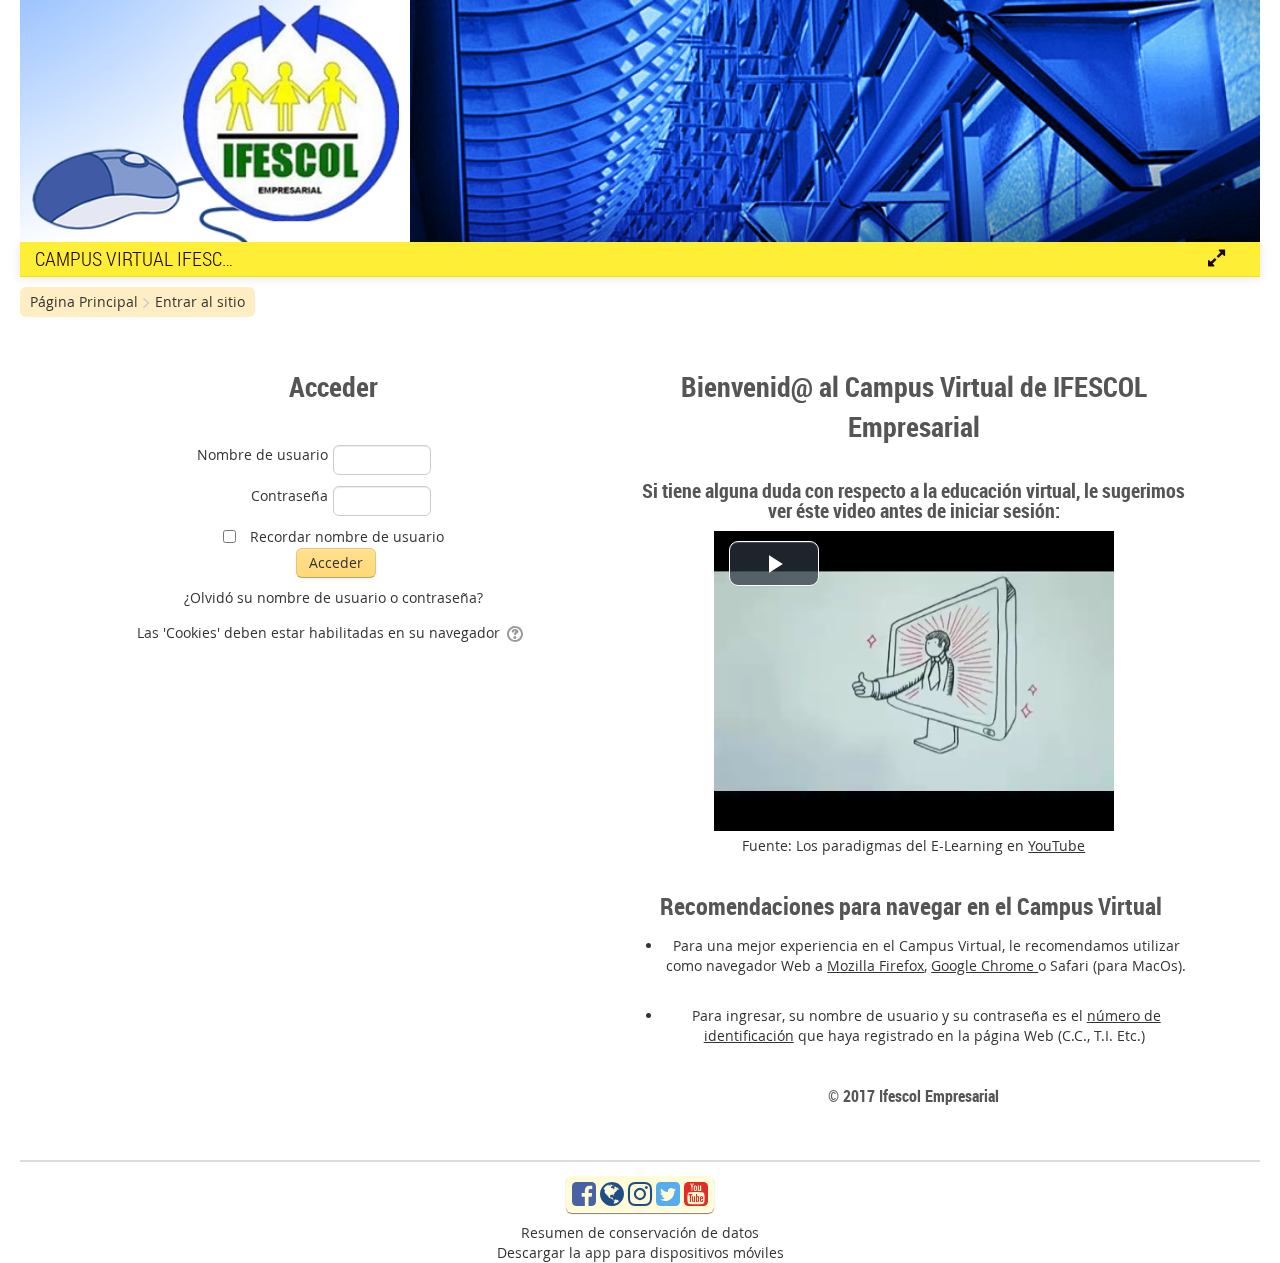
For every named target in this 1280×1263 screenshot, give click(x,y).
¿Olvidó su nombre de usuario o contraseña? (333, 597)
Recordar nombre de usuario (347, 536)
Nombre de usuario (262, 454)
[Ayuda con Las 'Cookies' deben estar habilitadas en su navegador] (516, 632)
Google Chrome (984, 965)
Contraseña (289, 495)
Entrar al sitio (200, 301)
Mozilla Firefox (875, 965)
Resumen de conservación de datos (640, 1232)
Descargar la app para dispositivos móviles (640, 1252)
